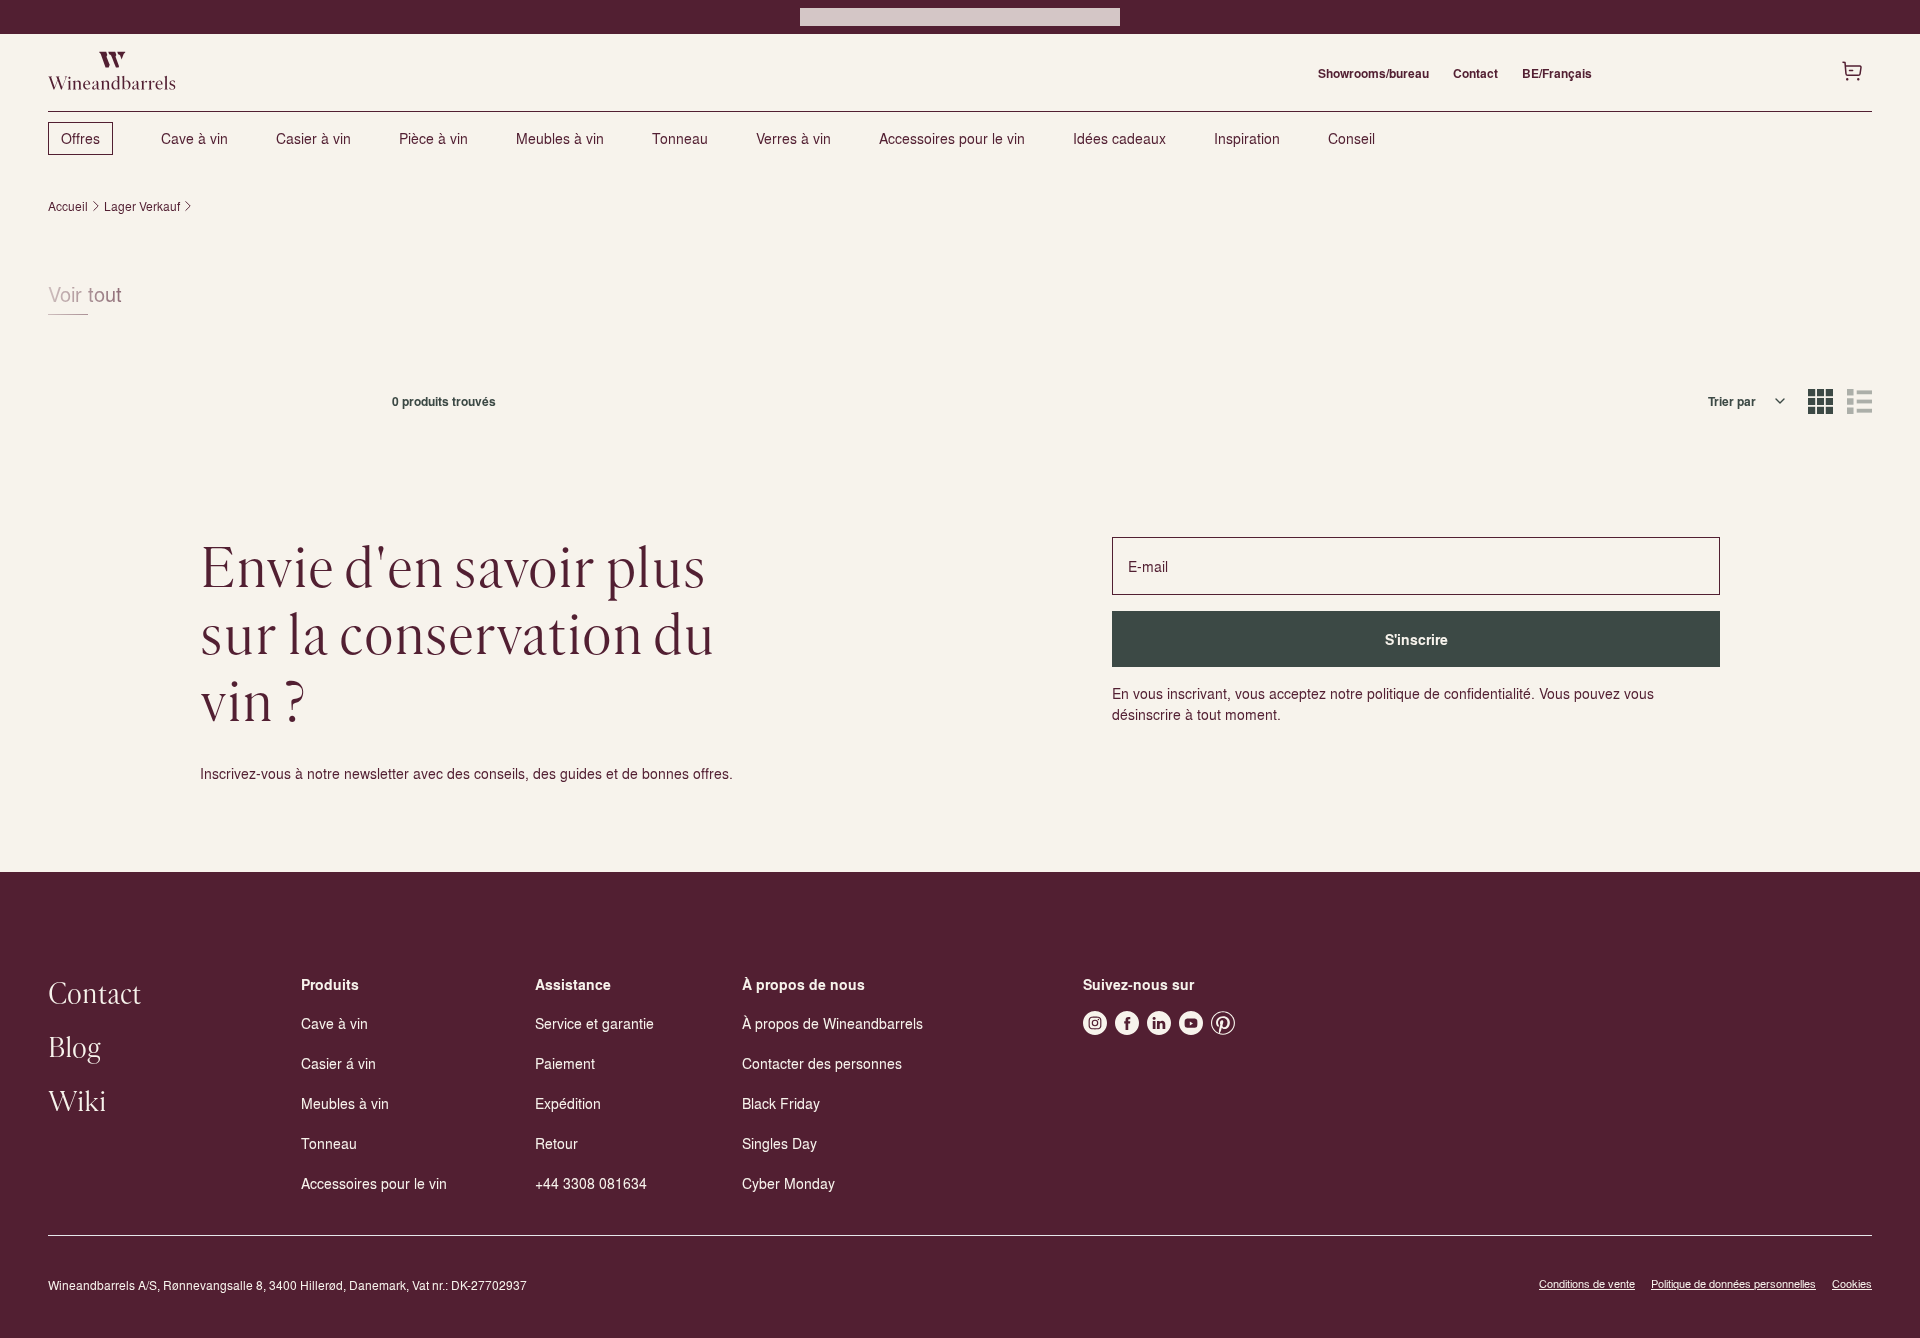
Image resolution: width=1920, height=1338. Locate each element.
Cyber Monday (788, 1183)
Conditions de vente (1587, 1283)
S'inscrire (1416, 639)
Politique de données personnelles (1733, 1283)
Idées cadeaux (1119, 138)
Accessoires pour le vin (952, 138)
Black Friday (781, 1103)
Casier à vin (313, 138)
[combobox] (1748, 401)
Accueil (68, 206)
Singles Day (779, 1143)
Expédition (568, 1103)
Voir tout (85, 293)
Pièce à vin (433, 138)
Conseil (1351, 138)
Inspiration (1247, 138)
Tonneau (680, 138)
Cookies (1852, 1283)
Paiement (565, 1063)
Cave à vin (194, 138)
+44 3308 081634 (591, 1183)
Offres (80, 138)
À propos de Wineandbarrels (832, 1023)
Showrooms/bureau (1373, 73)
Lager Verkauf (142, 206)
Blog (74, 1049)
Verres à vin (793, 138)
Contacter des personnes (822, 1063)
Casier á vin (338, 1063)
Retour (556, 1143)
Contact (1475, 73)
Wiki (77, 1103)
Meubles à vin (560, 138)
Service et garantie (594, 1023)
